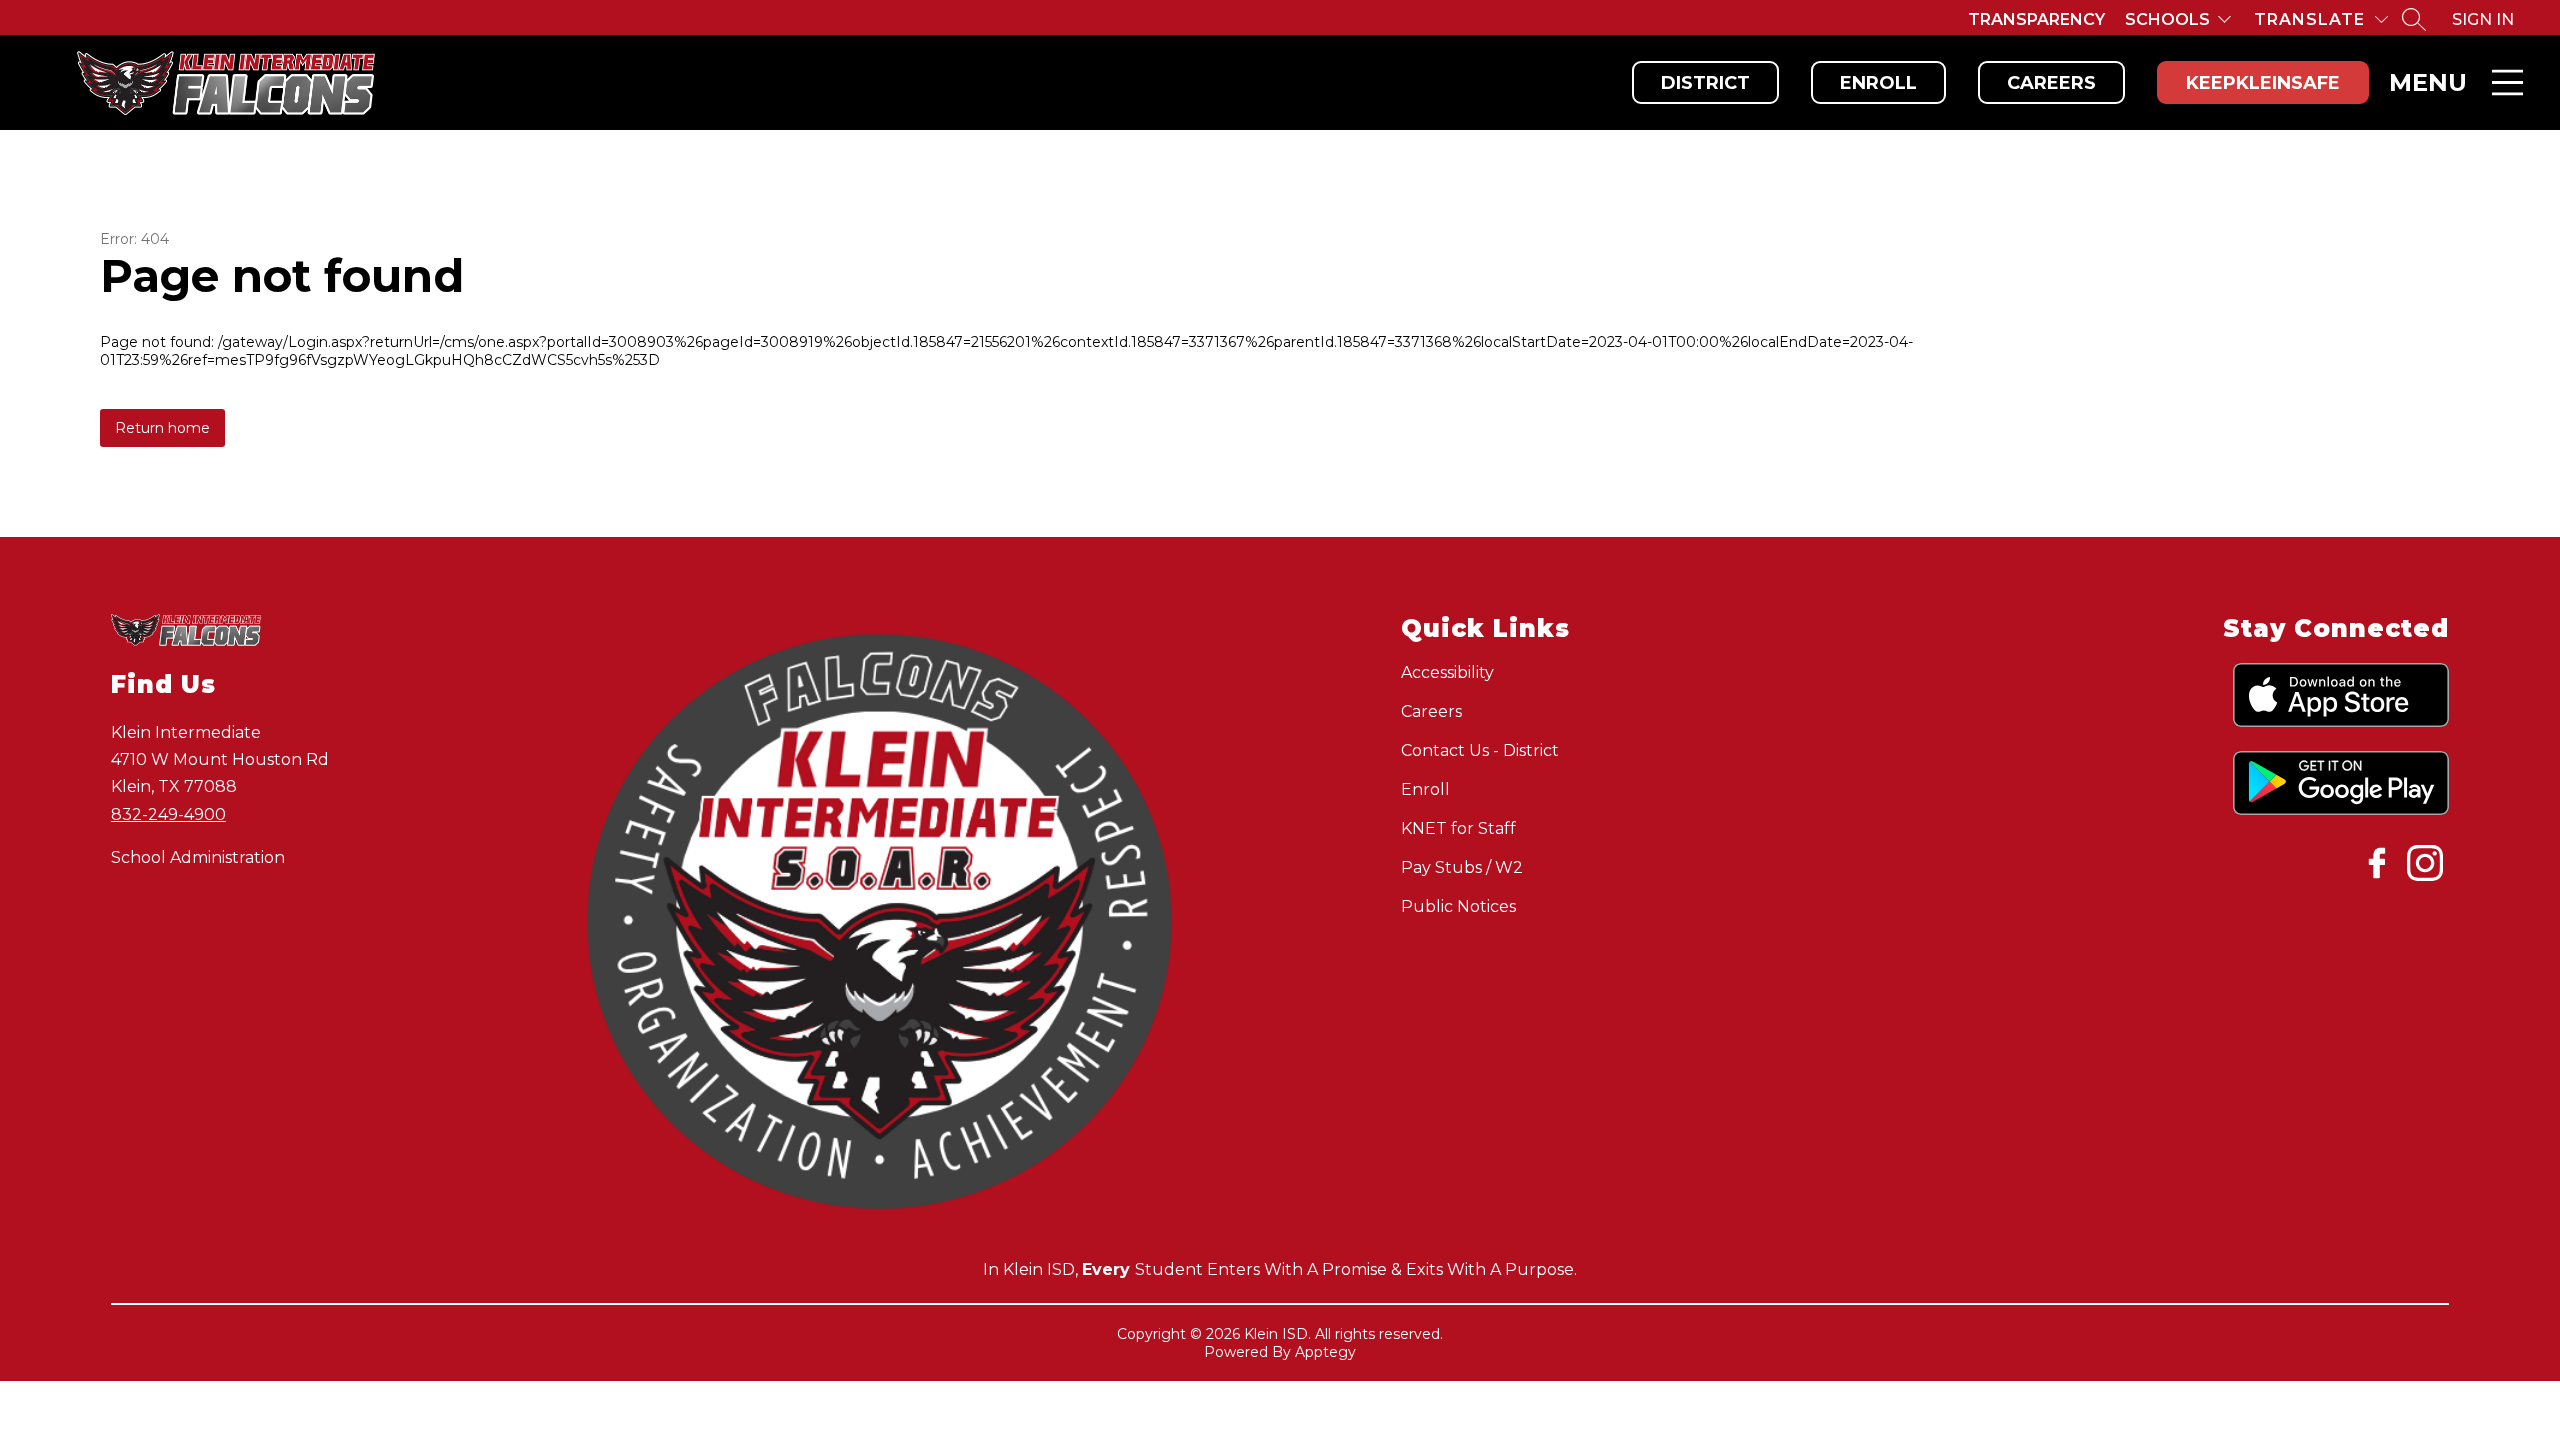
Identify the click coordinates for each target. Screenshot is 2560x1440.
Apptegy (1325, 1352)
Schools (2167, 19)
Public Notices (1458, 906)
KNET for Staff (1458, 828)
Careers (2051, 83)
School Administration (198, 857)
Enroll (1878, 83)
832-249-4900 (168, 814)
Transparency (2036, 19)
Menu (2428, 82)
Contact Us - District (1480, 750)
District (1705, 83)
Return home (162, 428)
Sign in (2483, 19)
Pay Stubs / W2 (1462, 867)
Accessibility (1447, 672)
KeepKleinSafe (2263, 83)
